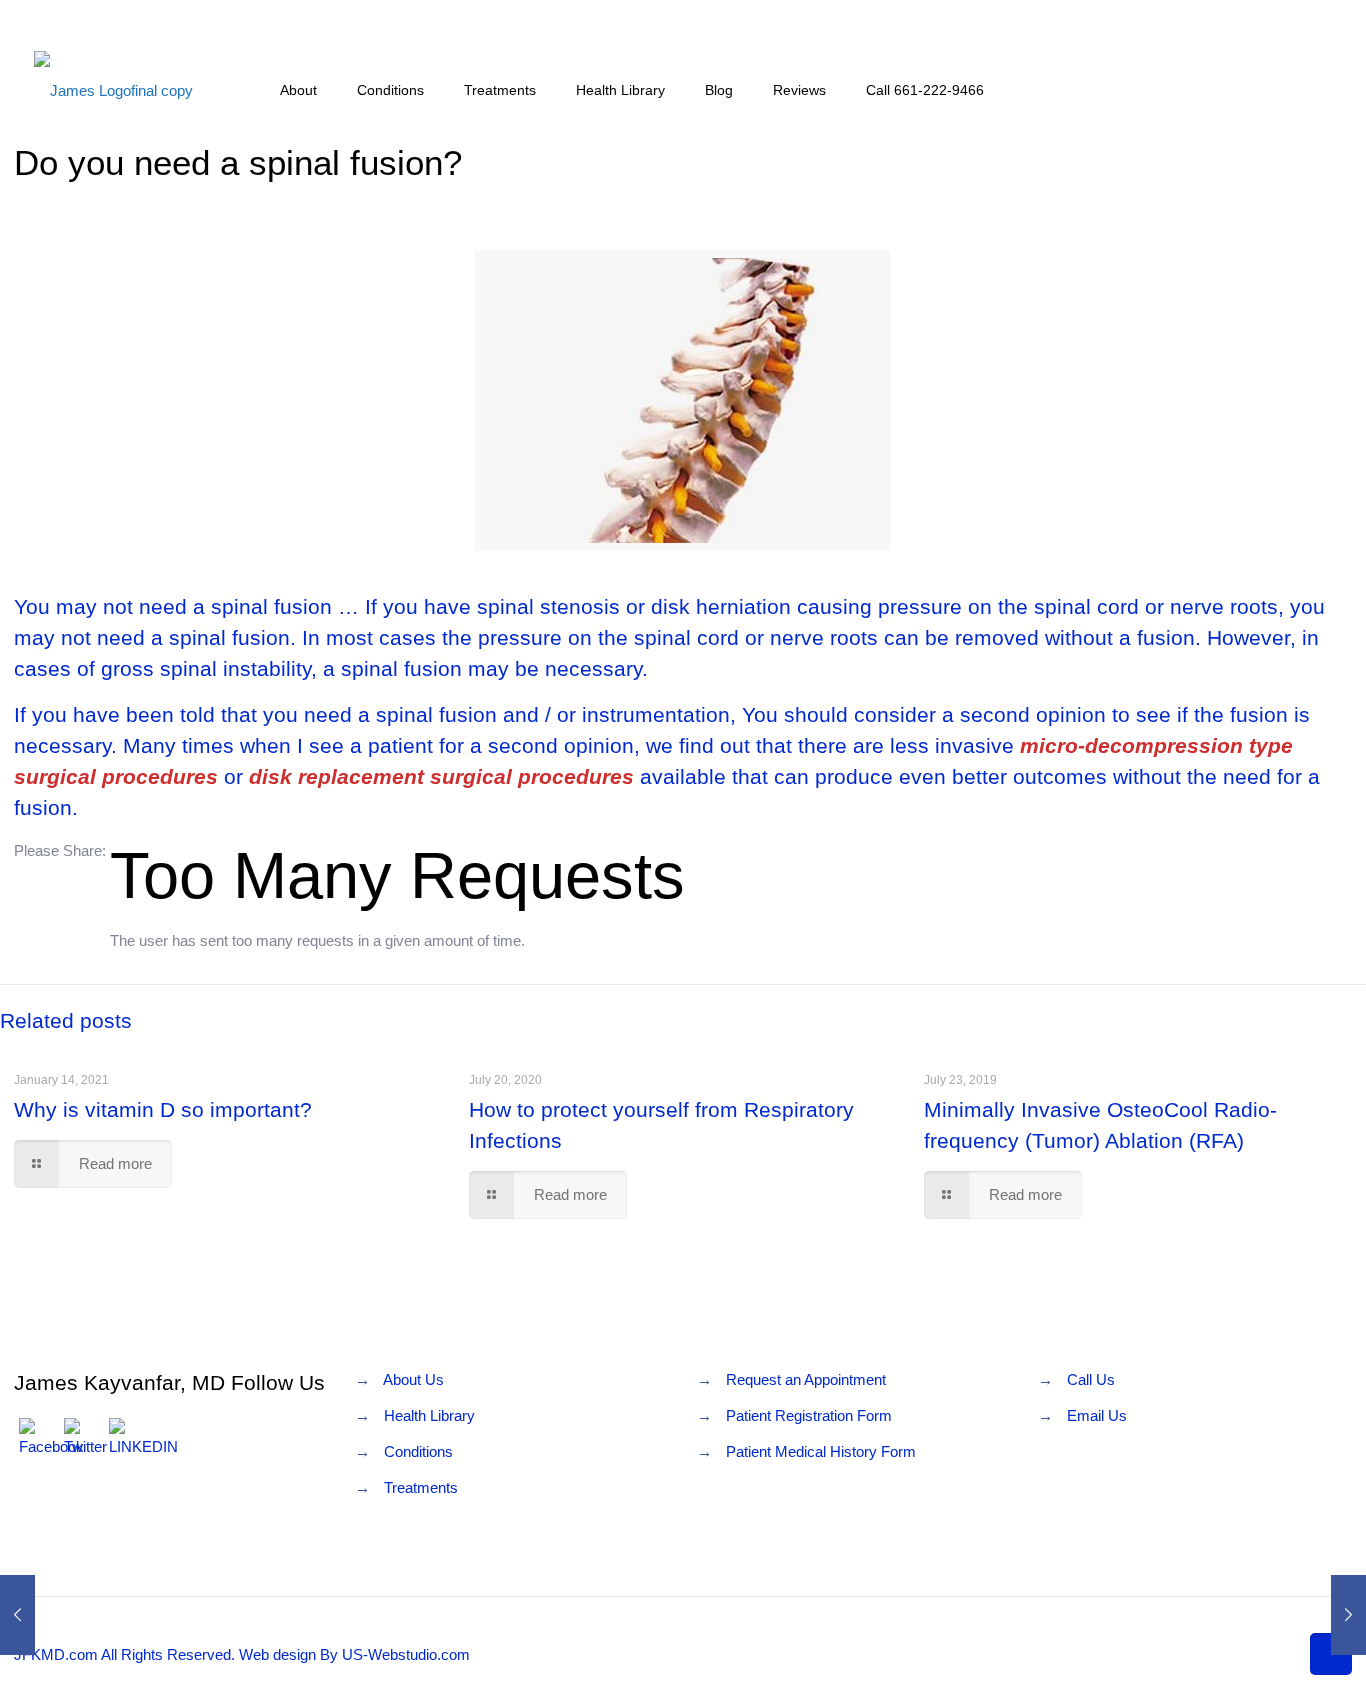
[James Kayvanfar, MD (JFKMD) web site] (113, 90)
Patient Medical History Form (821, 1451)
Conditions (418, 1451)
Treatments (421, 1487)
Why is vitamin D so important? (163, 1109)
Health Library (429, 1415)
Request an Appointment (806, 1379)
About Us (413, 1379)
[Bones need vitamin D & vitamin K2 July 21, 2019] (1348, 1615)
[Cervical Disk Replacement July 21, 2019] (17, 1615)
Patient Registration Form (809, 1415)
